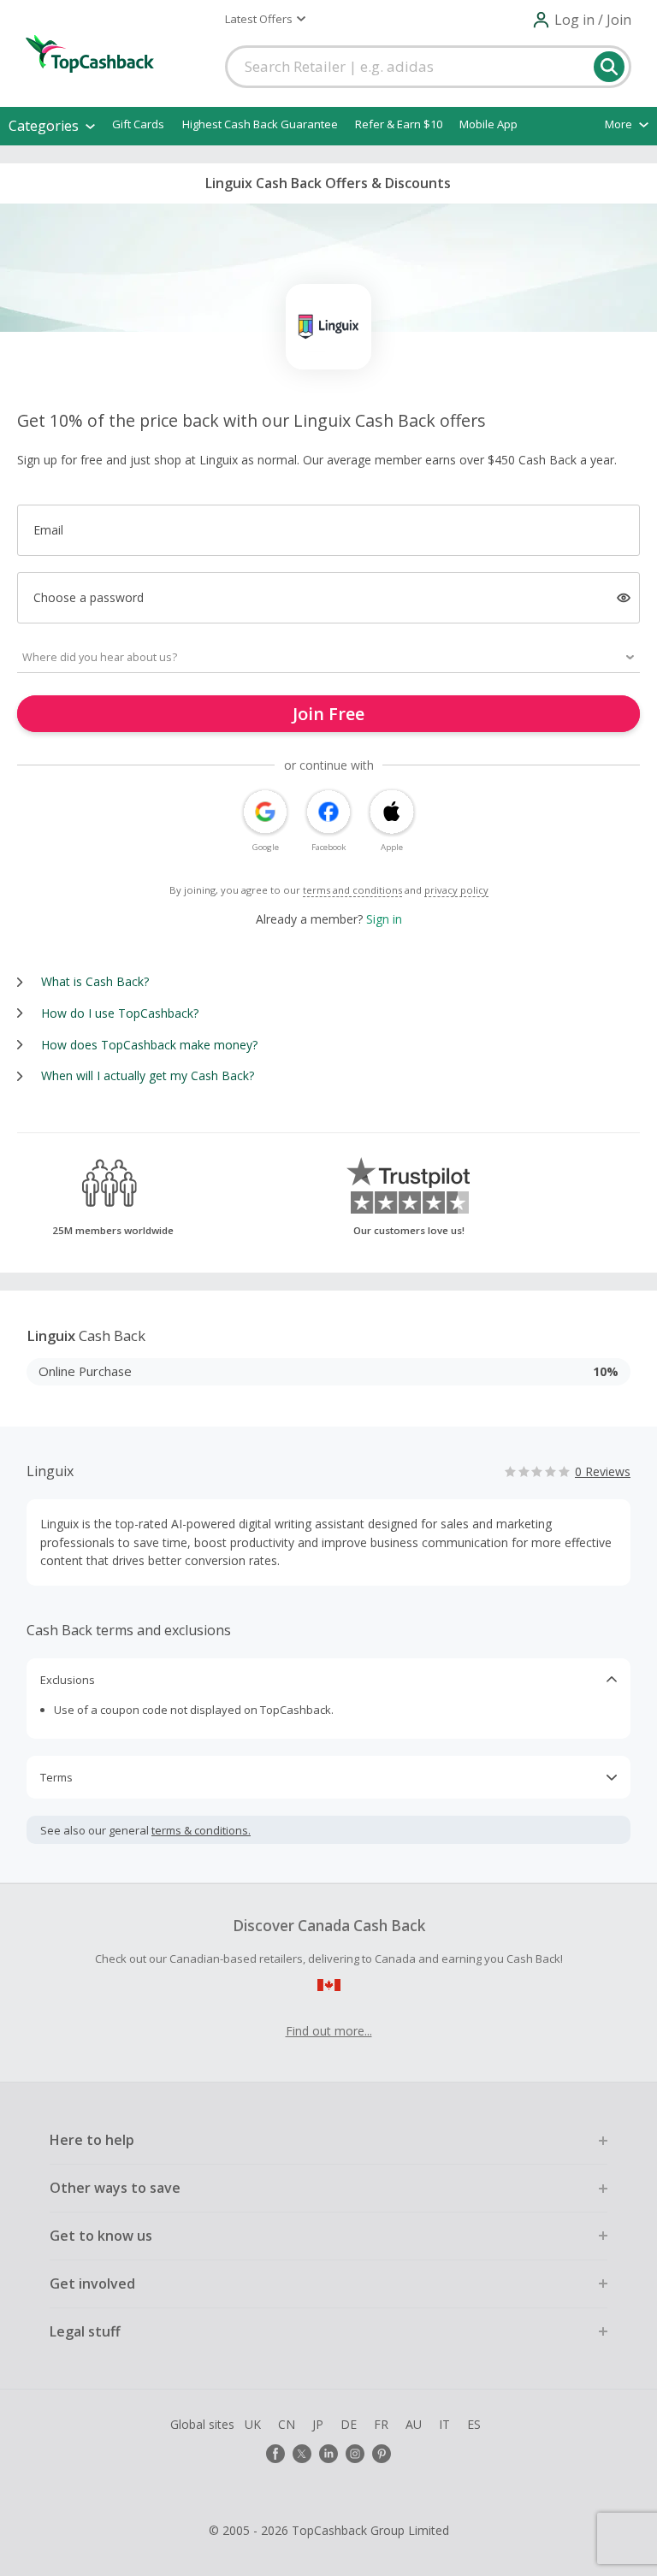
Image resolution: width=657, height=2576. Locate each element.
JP (318, 2424)
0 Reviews (603, 1471)
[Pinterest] (382, 2454)
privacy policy (456, 890)
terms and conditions (352, 890)
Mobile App (488, 124)
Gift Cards (138, 124)
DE (349, 2424)
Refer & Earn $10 (399, 124)
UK (253, 2424)
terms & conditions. (201, 1830)
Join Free (328, 714)
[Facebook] (275, 2454)
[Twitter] (302, 2454)
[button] (265, 19)
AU (414, 2424)
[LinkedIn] (328, 2454)
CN (287, 2424)
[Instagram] (355, 2454)
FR (381, 2424)
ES (474, 2424)
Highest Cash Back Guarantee (260, 124)
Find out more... (329, 2031)
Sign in (384, 919)
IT (444, 2424)
